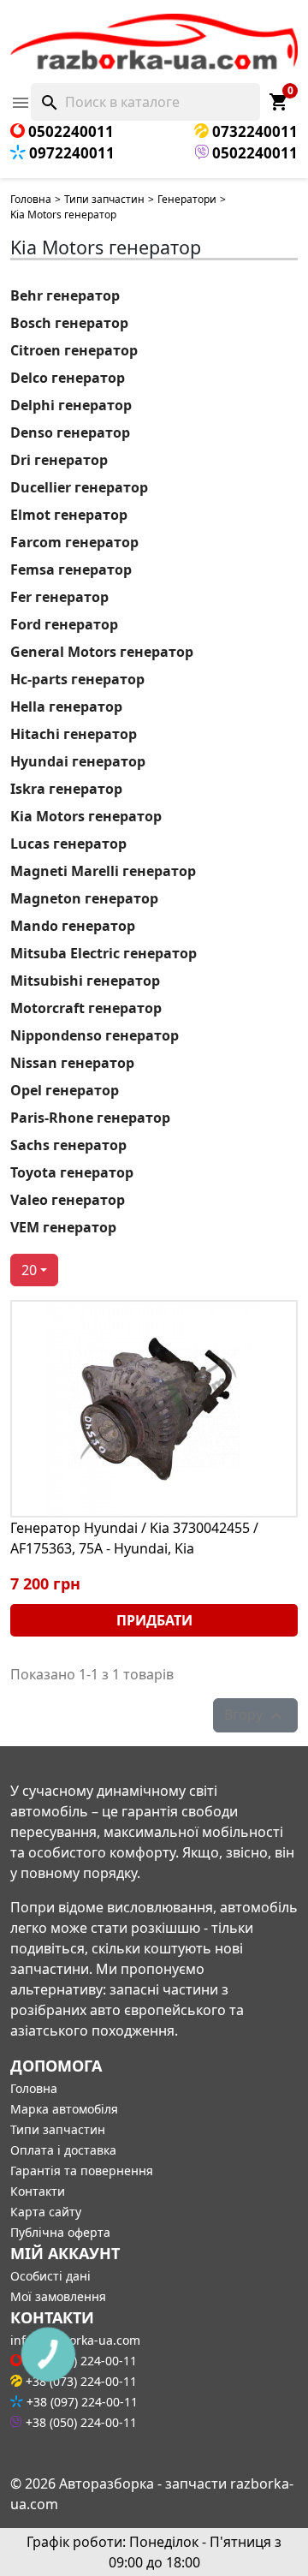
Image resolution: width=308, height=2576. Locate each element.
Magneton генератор (84, 898)
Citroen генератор (74, 350)
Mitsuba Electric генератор (104, 953)
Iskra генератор (66, 789)
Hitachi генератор (74, 734)
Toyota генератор (72, 1172)
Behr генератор (65, 295)
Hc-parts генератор (77, 679)
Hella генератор (66, 707)
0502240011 (69, 131)
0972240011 (70, 153)
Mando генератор (73, 926)
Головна (31, 199)
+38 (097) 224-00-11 (80, 2402)
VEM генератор (63, 1227)
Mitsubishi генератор (85, 981)
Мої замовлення (58, 2296)
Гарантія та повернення (82, 2171)
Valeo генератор (68, 1200)
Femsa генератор (71, 569)
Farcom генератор (74, 542)
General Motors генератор (102, 652)
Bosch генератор (69, 323)
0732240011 (253, 131)
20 (29, 1270)
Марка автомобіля (64, 2109)
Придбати (154, 1620)
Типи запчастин (104, 199)
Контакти (38, 2191)
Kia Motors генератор (86, 816)
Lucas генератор (68, 844)
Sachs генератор (68, 1145)
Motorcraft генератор (86, 1008)
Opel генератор (65, 1090)
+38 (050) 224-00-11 (80, 2422)
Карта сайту (46, 2212)
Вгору (255, 1716)
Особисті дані (50, 2276)
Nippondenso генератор (95, 1035)
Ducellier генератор (79, 487)
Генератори (187, 199)
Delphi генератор (71, 405)
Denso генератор (70, 432)
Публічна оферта (60, 2232)
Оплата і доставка (63, 2150)
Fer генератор (59, 597)
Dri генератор (59, 460)
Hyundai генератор (78, 761)
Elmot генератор (69, 515)
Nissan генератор (72, 1063)
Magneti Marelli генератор (103, 871)
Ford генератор (64, 624)
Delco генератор (68, 378)
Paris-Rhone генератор (90, 1118)
